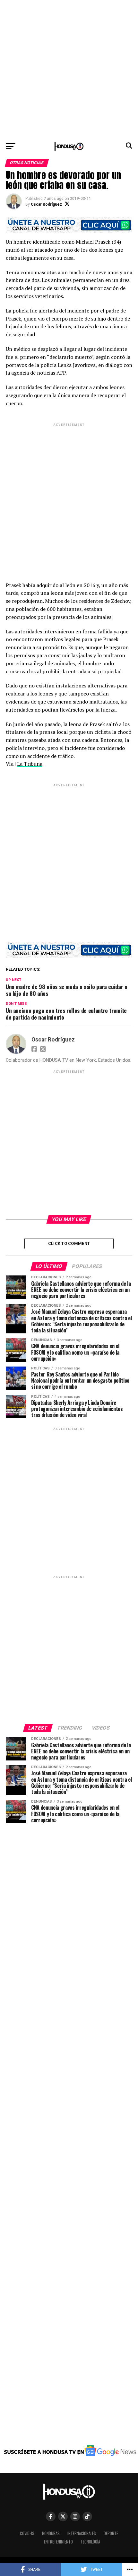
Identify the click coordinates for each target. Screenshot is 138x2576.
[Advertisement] (69, 69)
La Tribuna (30, 764)
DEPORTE (111, 2533)
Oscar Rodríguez (46, 204)
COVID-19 (27, 2533)
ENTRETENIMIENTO (58, 2542)
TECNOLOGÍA (90, 2542)
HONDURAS (51, 2533)
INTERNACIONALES (82, 2533)
